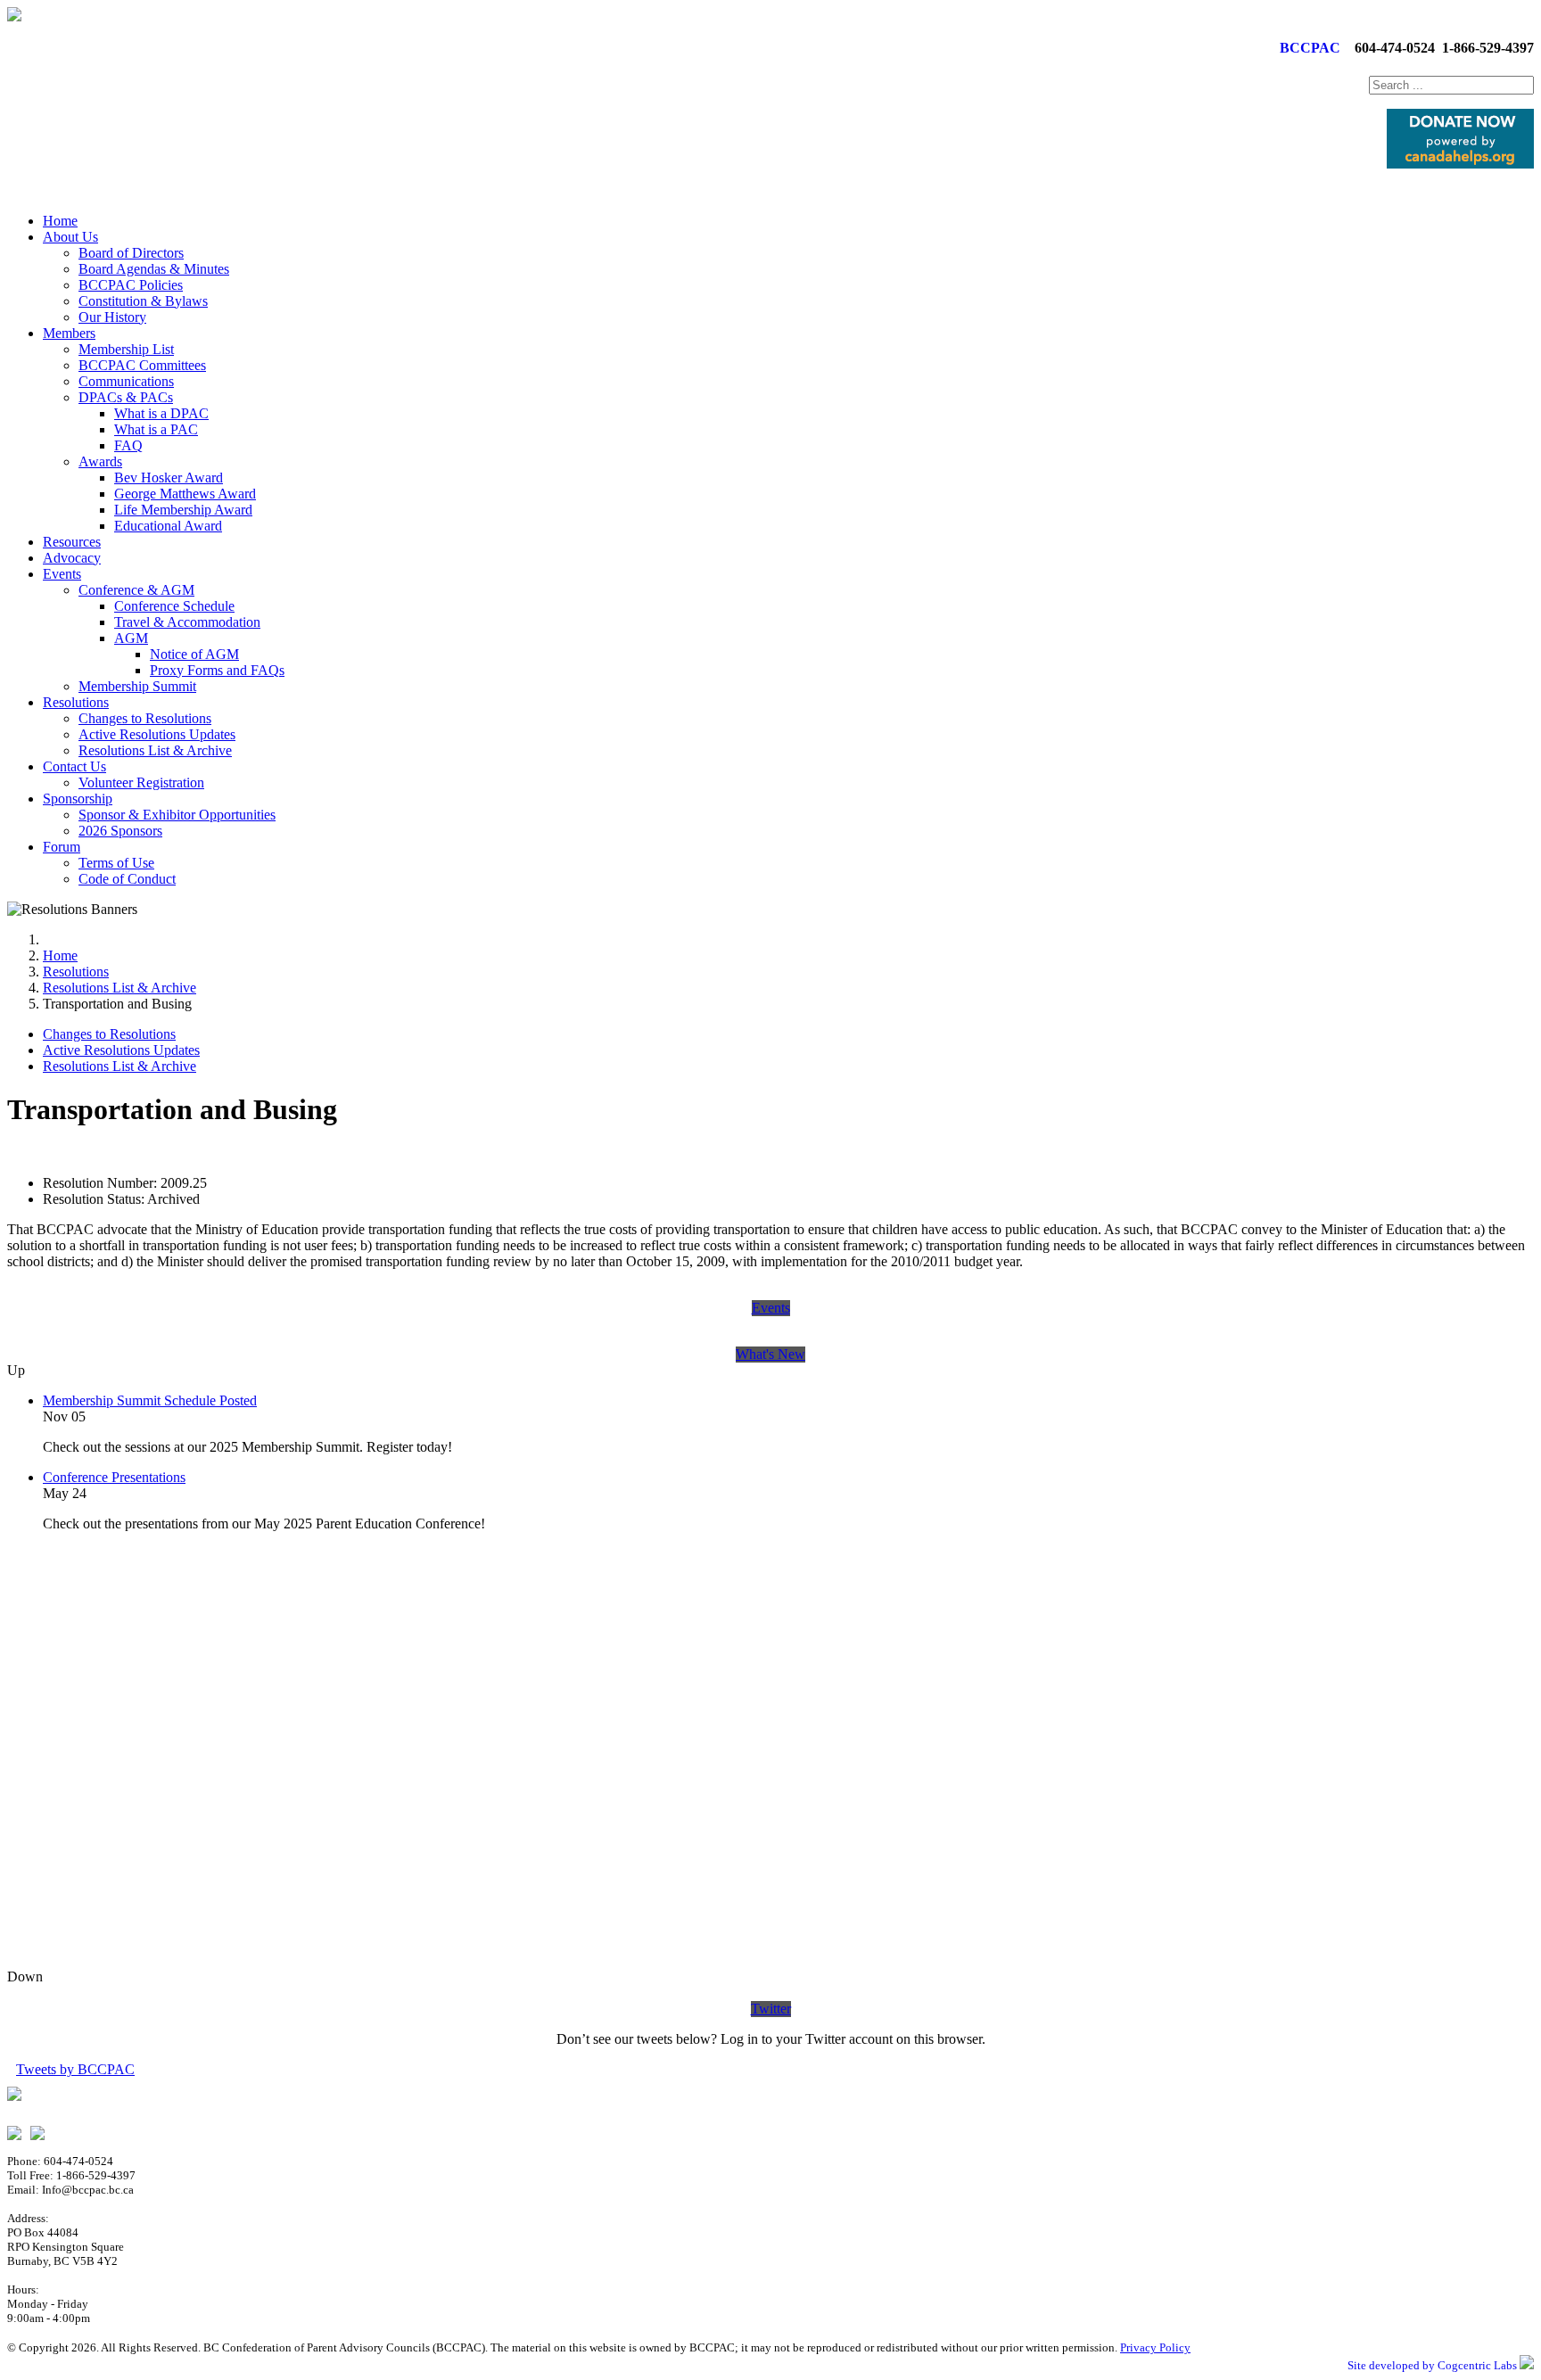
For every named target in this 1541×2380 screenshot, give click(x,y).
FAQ (128, 445)
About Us (70, 237)
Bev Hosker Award (169, 478)
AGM (131, 638)
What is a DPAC (161, 413)
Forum (62, 847)
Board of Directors (131, 253)
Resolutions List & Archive (155, 750)
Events (62, 574)
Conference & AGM (136, 590)
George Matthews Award (185, 494)
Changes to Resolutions (145, 718)
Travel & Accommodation (187, 622)
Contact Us (74, 766)
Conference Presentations (114, 1477)
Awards (100, 461)
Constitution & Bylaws (143, 301)
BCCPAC (1306, 48)
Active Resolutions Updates (157, 734)
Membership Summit (137, 686)
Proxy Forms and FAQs (217, 670)
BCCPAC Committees (142, 365)
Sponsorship (78, 799)
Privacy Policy (1155, 2347)
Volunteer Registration (141, 782)
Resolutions (76, 702)
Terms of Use (116, 863)
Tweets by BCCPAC (75, 2069)
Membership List (126, 349)
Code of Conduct (127, 879)
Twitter (771, 2009)
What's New (770, 1354)
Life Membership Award (183, 510)
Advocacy (72, 558)
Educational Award (168, 526)
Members (69, 333)
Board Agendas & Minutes (154, 269)
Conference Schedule (174, 606)
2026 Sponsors (120, 831)
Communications (126, 381)
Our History (112, 317)
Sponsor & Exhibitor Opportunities (177, 815)
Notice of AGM (194, 654)
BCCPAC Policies (131, 285)
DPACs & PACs (126, 397)
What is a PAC (156, 429)
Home (60, 221)
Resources (72, 542)
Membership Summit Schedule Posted (150, 1400)
